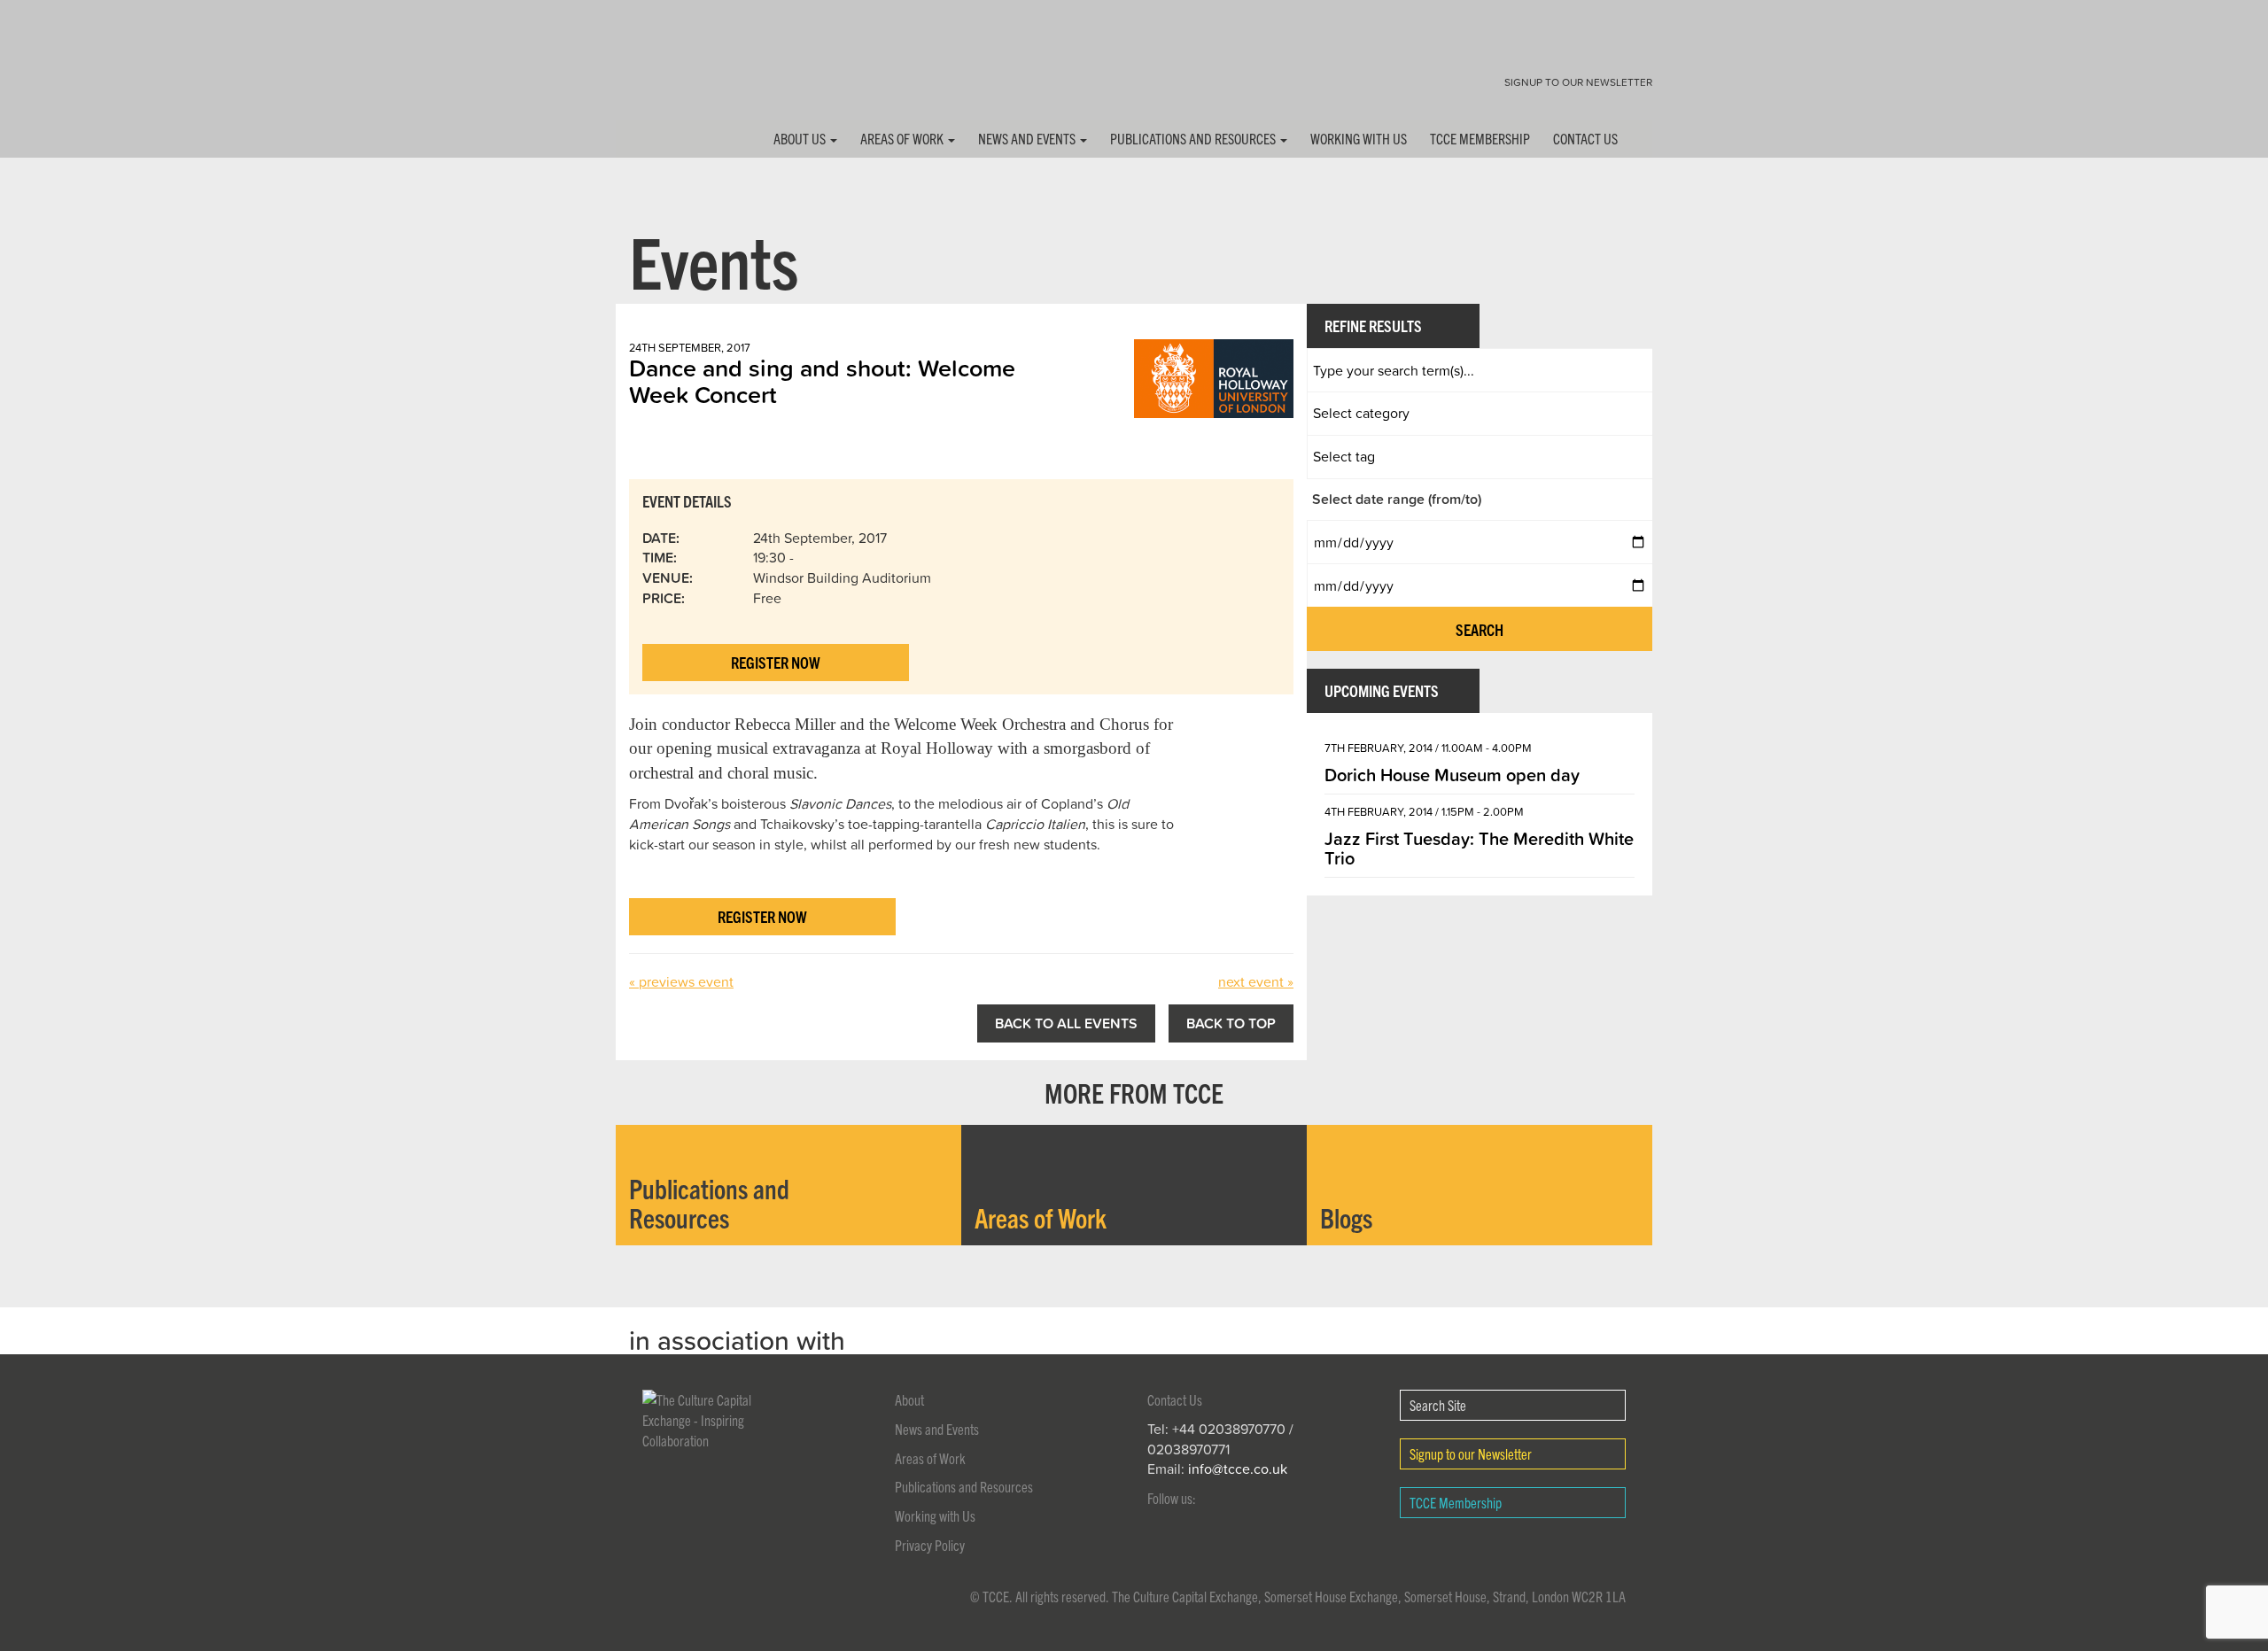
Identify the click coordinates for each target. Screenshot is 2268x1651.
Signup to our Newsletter (1578, 82)
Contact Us (1585, 138)
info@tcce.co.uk (1238, 1469)
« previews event (681, 981)
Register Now (776, 662)
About (909, 1399)
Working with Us (1359, 138)
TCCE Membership (1480, 138)
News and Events (1028, 138)
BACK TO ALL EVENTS (1066, 1023)
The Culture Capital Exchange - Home (672, 73)
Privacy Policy (930, 1545)
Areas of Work (903, 138)
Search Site (1438, 1405)
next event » (1256, 981)
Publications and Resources (1194, 138)
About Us (801, 138)
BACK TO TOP (1231, 1023)
